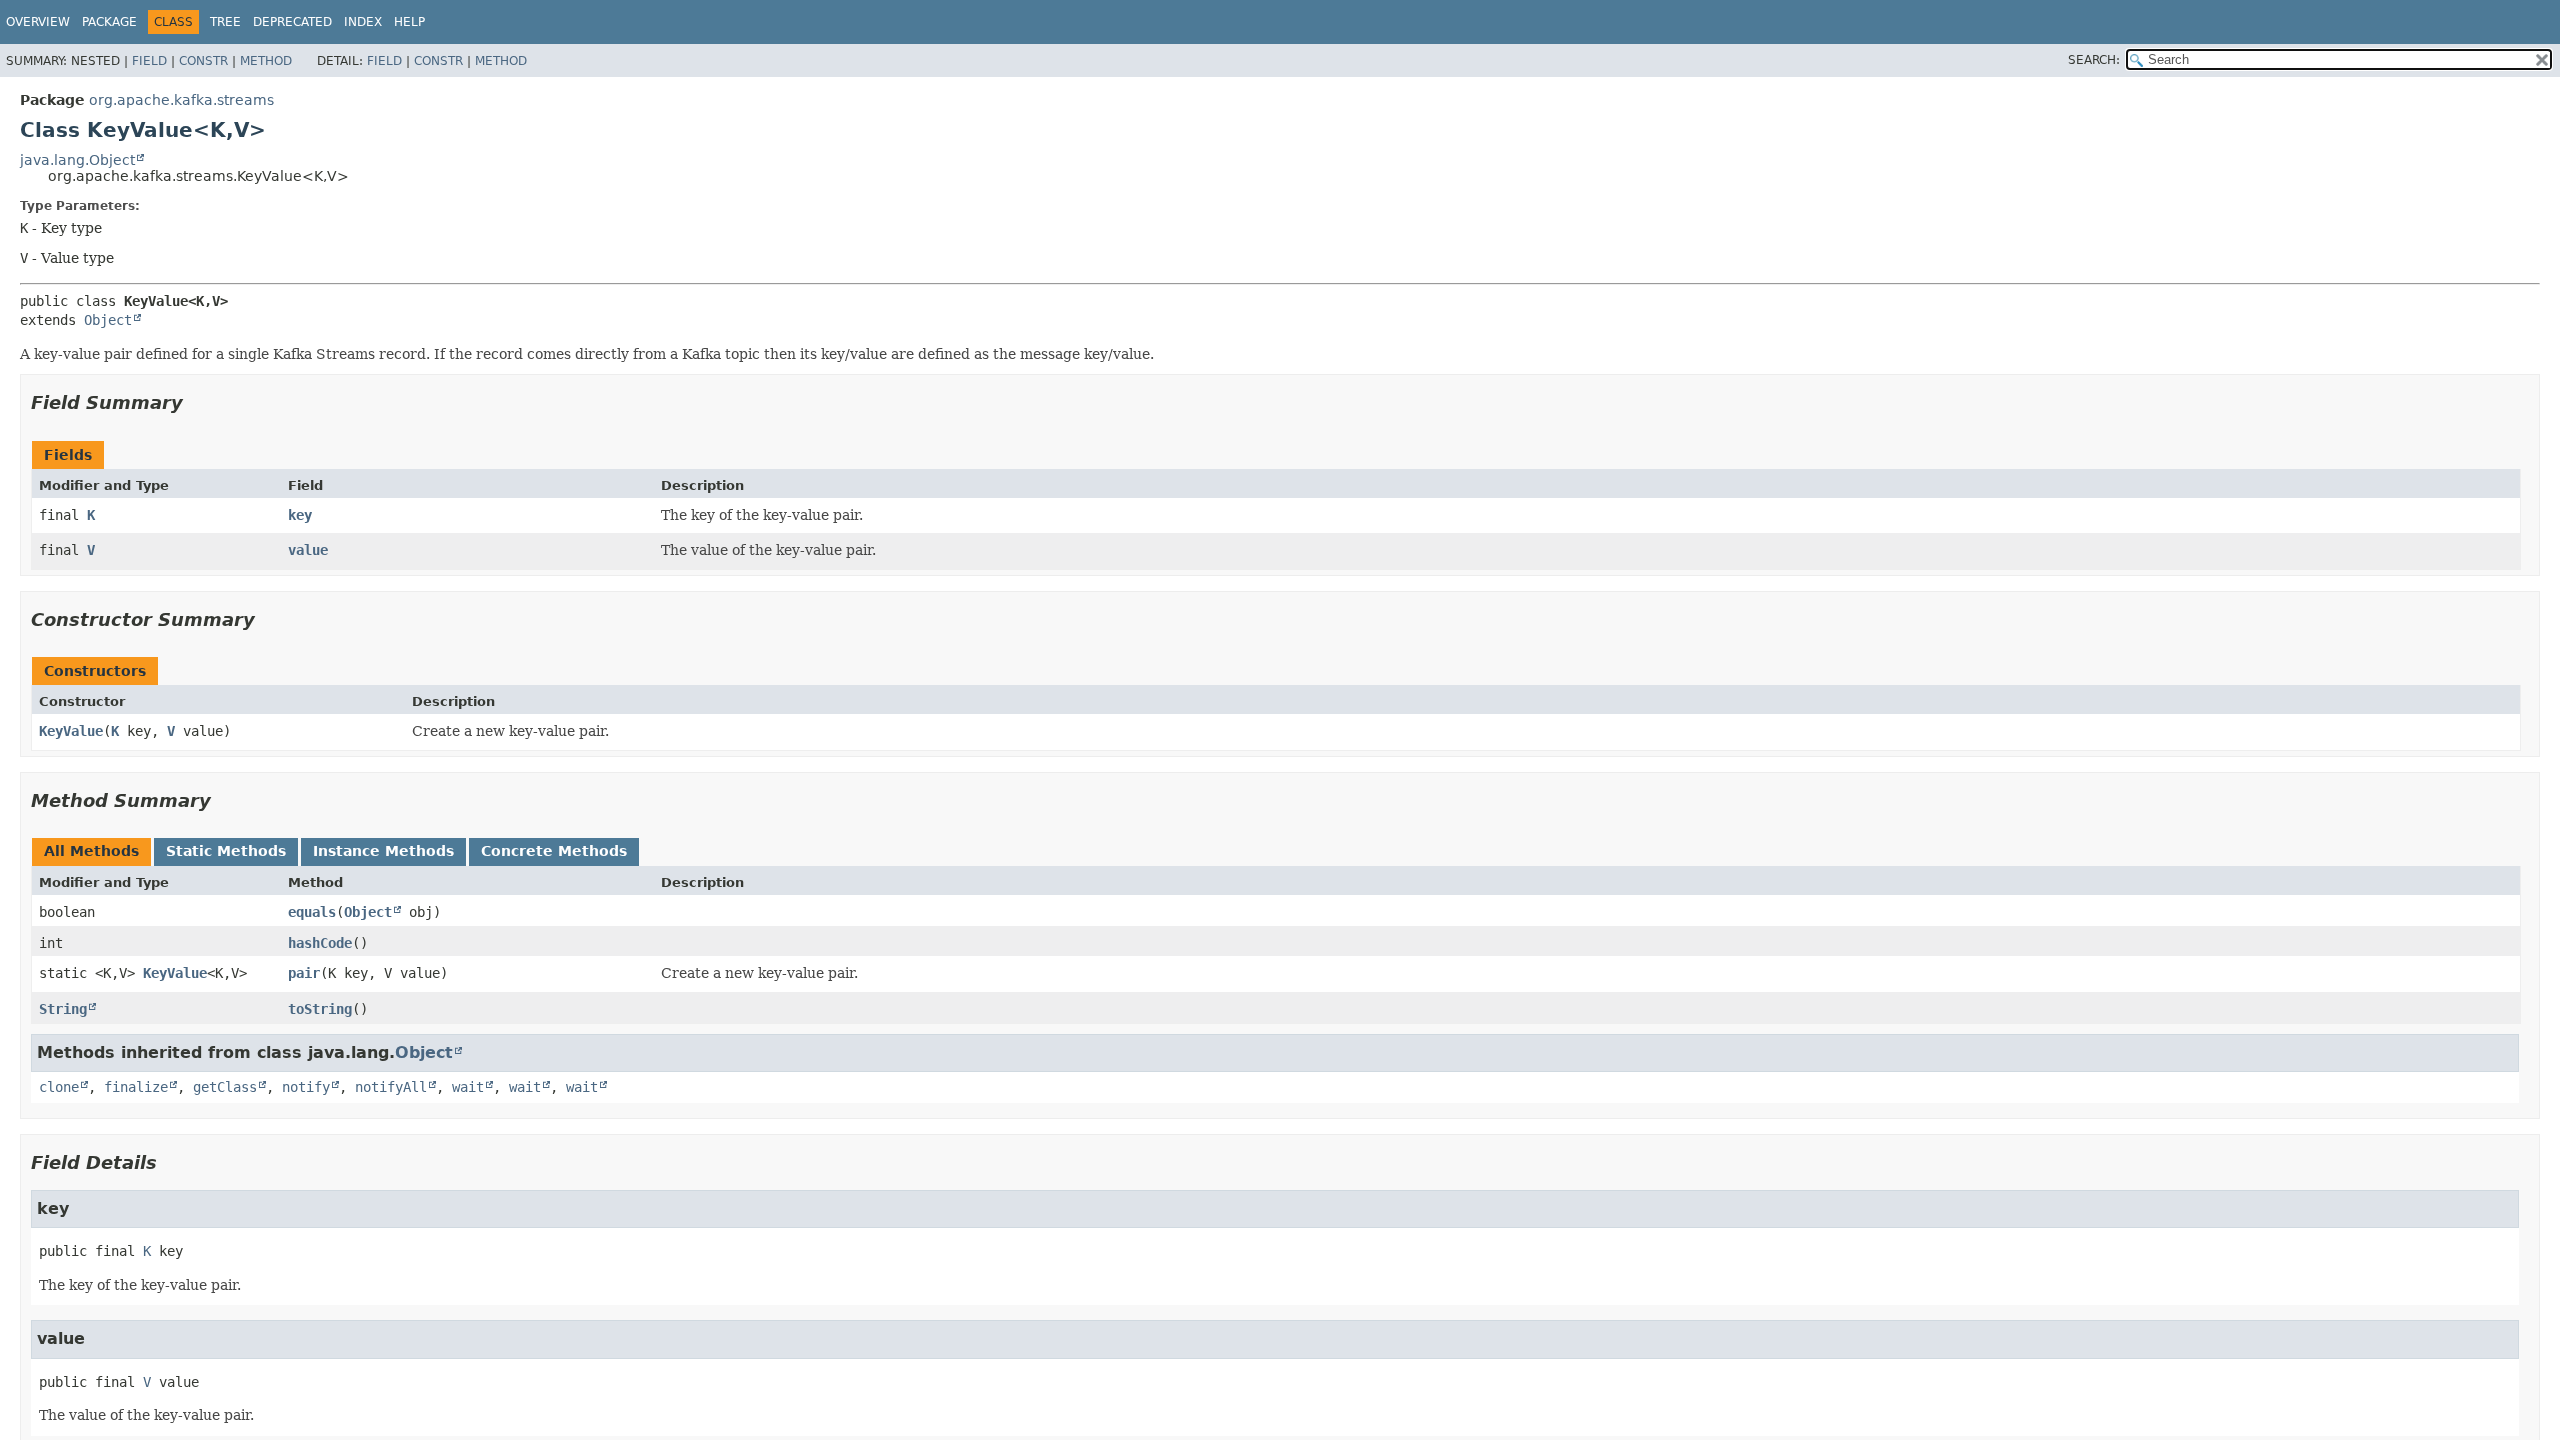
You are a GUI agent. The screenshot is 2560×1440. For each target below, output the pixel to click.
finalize (136, 1087)
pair (304, 973)
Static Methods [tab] (226, 851)
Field (149, 61)
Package (109, 22)
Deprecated (292, 22)
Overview (38, 22)
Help (409, 22)
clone (59, 1087)
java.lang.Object (77, 160)
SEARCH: (2094, 60)
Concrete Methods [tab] (554, 851)
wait (468, 1087)
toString (320, 1009)
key (300, 515)
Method (266, 61)
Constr (203, 61)
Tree (225, 22)
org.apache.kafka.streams (181, 100)
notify (306, 1087)
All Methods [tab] (91, 851)
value (308, 550)
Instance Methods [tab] (383, 851)
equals (312, 912)
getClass (225, 1087)
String (63, 1009)
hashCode (320, 943)
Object (108, 320)
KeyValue (71, 731)
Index (363, 22)
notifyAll (391, 1087)
